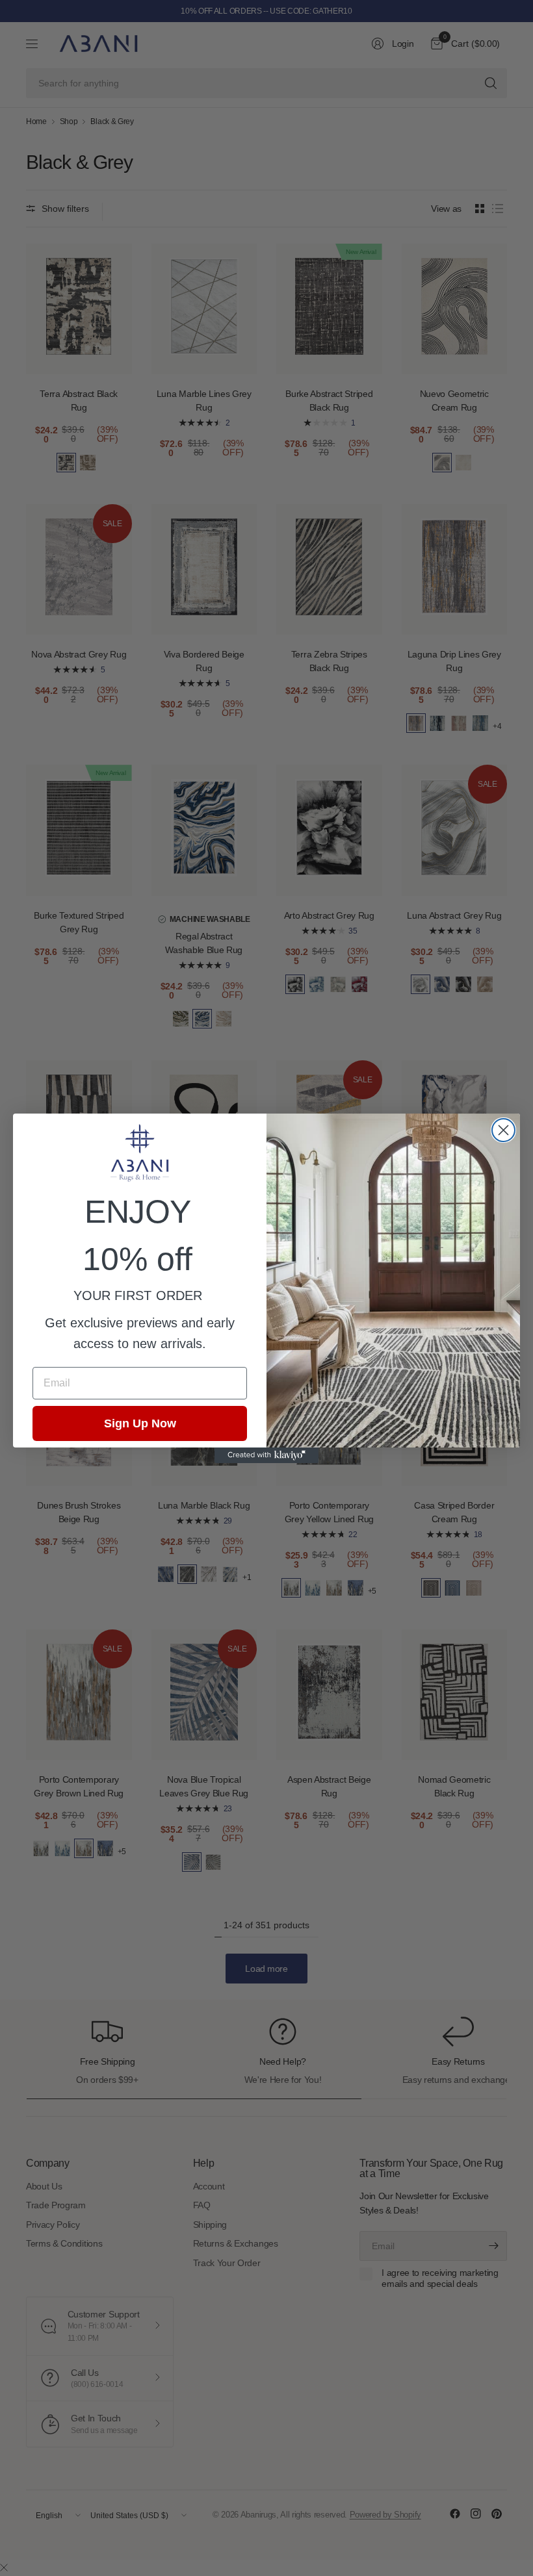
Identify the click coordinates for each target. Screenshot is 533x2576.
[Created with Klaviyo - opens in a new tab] (266, 1455)
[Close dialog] (503, 1130)
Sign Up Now (140, 1423)
